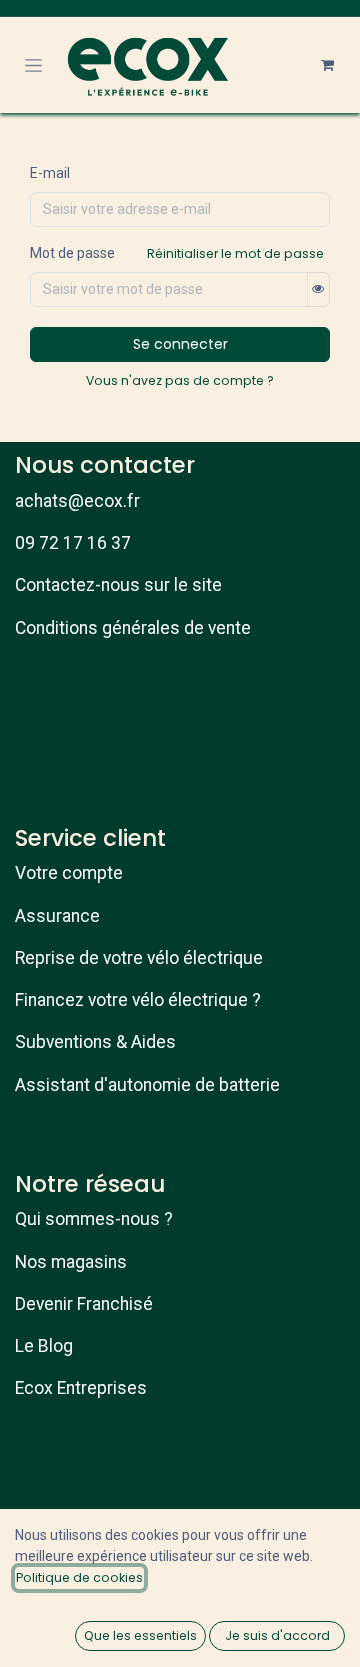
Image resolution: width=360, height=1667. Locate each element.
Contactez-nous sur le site (118, 585)
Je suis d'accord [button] (277, 1635)
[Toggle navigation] (33, 65)
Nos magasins (71, 1262)
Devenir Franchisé (84, 1304)
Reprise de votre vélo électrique (139, 958)
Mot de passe (72, 253)
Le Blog (44, 1346)
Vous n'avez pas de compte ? (180, 380)
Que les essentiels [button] (140, 1635)
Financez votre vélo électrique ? (138, 1000)
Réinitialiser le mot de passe (235, 253)
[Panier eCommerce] (327, 65)
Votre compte (69, 873)
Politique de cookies (79, 1577)
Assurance (57, 916)
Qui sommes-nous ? (94, 1219)
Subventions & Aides (95, 1042)
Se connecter (180, 344)
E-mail (50, 173)
